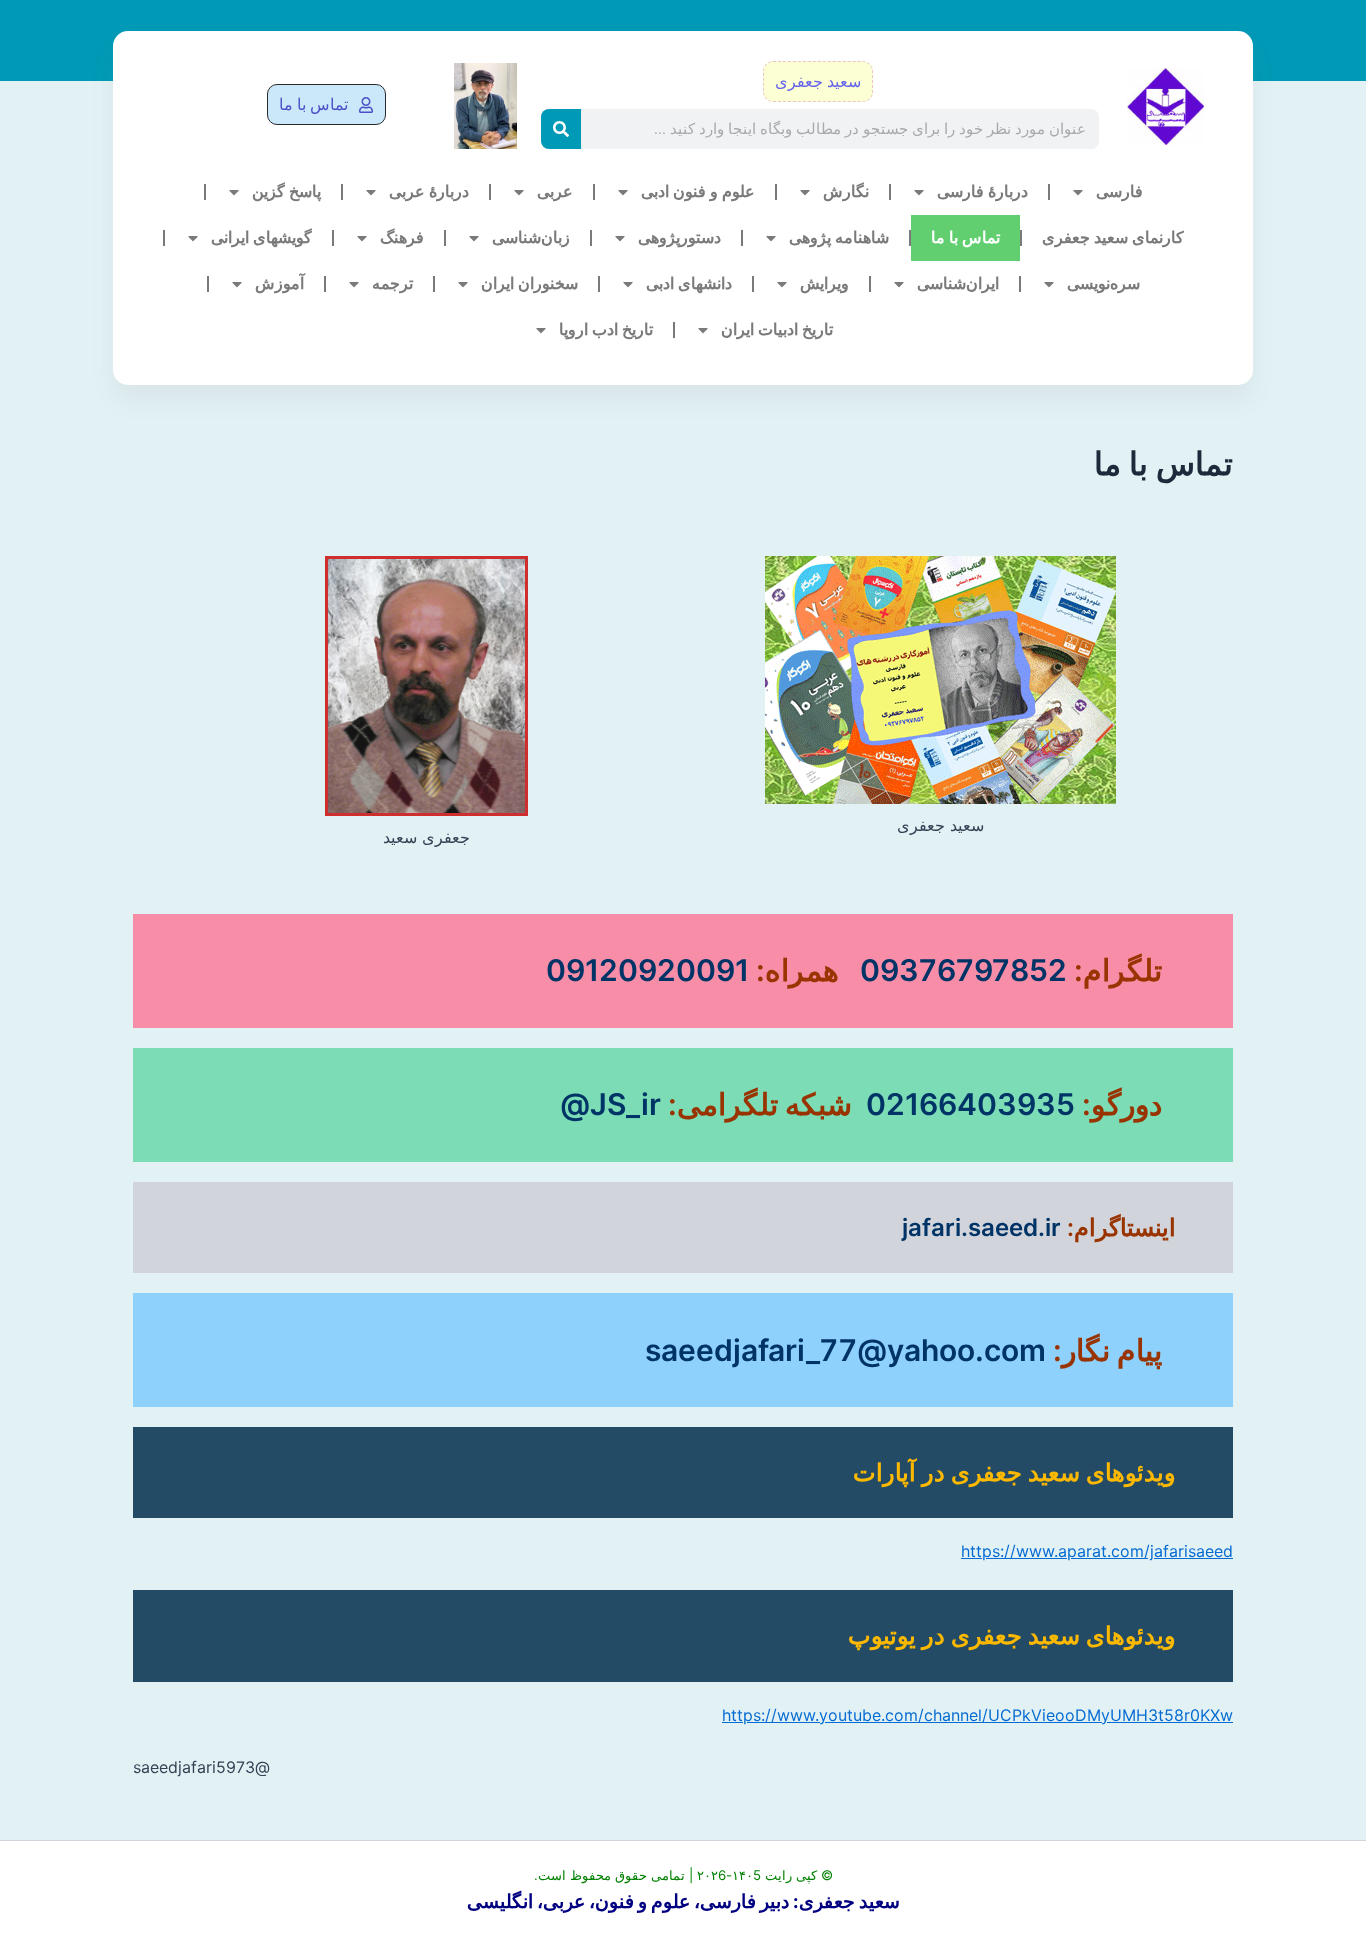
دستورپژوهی (679, 237)
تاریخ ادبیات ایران (777, 329)
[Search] (561, 129)
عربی (555, 191)
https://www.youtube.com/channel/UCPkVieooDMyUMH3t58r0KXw (977, 1715)
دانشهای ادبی (689, 283)
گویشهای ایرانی (261, 237)
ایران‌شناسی (958, 283)
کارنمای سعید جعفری (1113, 237)
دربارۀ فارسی (982, 191)
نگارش (846, 191)
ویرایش (824, 283)
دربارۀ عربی (429, 191)
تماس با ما (965, 237)
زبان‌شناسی (531, 237)
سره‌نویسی (1103, 283)
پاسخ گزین (286, 191)
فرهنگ (402, 237)
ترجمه (392, 283)
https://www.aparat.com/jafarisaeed (1097, 1551)
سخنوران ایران (529, 283)
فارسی (1119, 191)
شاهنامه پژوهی (839, 237)
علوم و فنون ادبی (698, 191)
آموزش (279, 283)
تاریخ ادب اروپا (606, 329)
